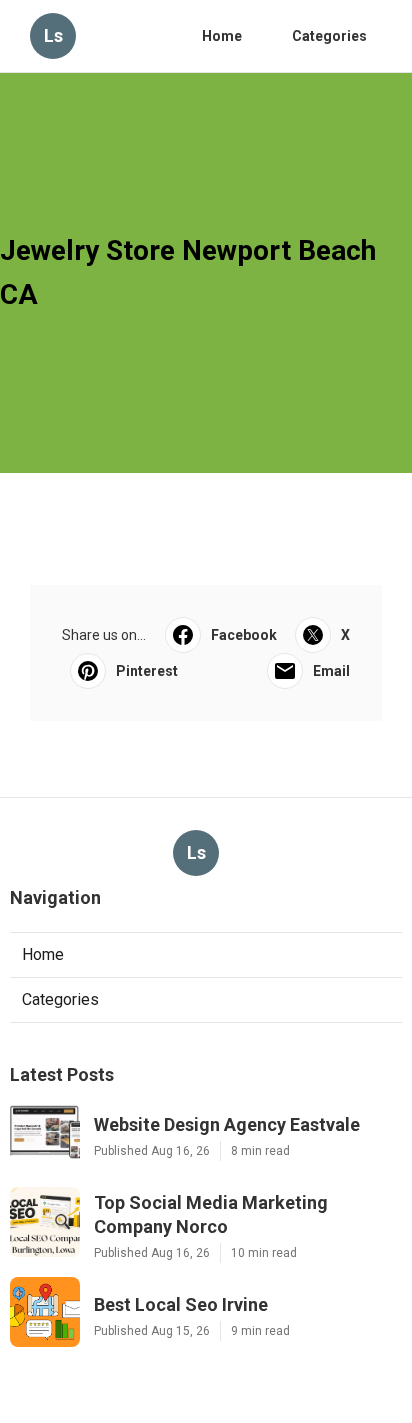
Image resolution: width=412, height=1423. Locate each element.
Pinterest (147, 671)
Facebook (244, 635)
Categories (329, 36)
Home (222, 36)
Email (331, 671)
